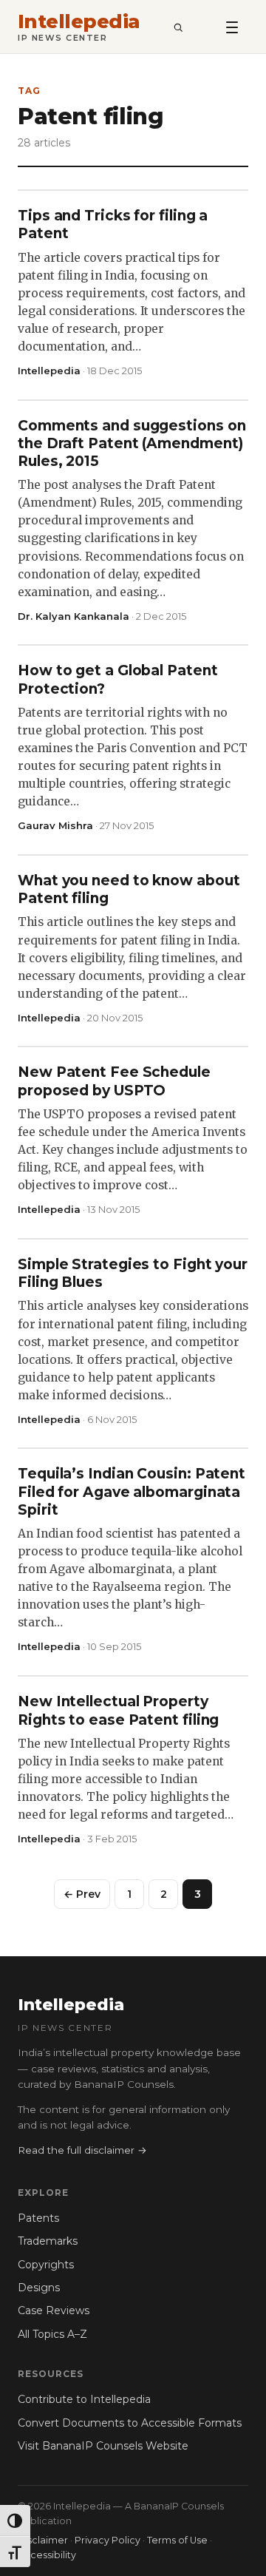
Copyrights (46, 2265)
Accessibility (47, 2555)
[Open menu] (232, 27)
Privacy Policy (108, 2540)
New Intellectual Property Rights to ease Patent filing (118, 1710)
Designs (39, 2288)
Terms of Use (177, 2540)
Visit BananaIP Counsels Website (103, 2446)
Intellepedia (79, 22)
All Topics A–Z (52, 2334)
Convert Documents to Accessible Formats (130, 2423)
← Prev (82, 1894)
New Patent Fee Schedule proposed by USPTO (114, 1081)
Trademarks (48, 2241)
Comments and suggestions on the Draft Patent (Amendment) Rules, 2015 (132, 444)
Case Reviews (54, 2310)
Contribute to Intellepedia (84, 2399)
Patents (38, 2218)
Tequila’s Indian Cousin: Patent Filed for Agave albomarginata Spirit (132, 1492)
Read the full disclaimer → (82, 2150)
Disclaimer (43, 2540)
